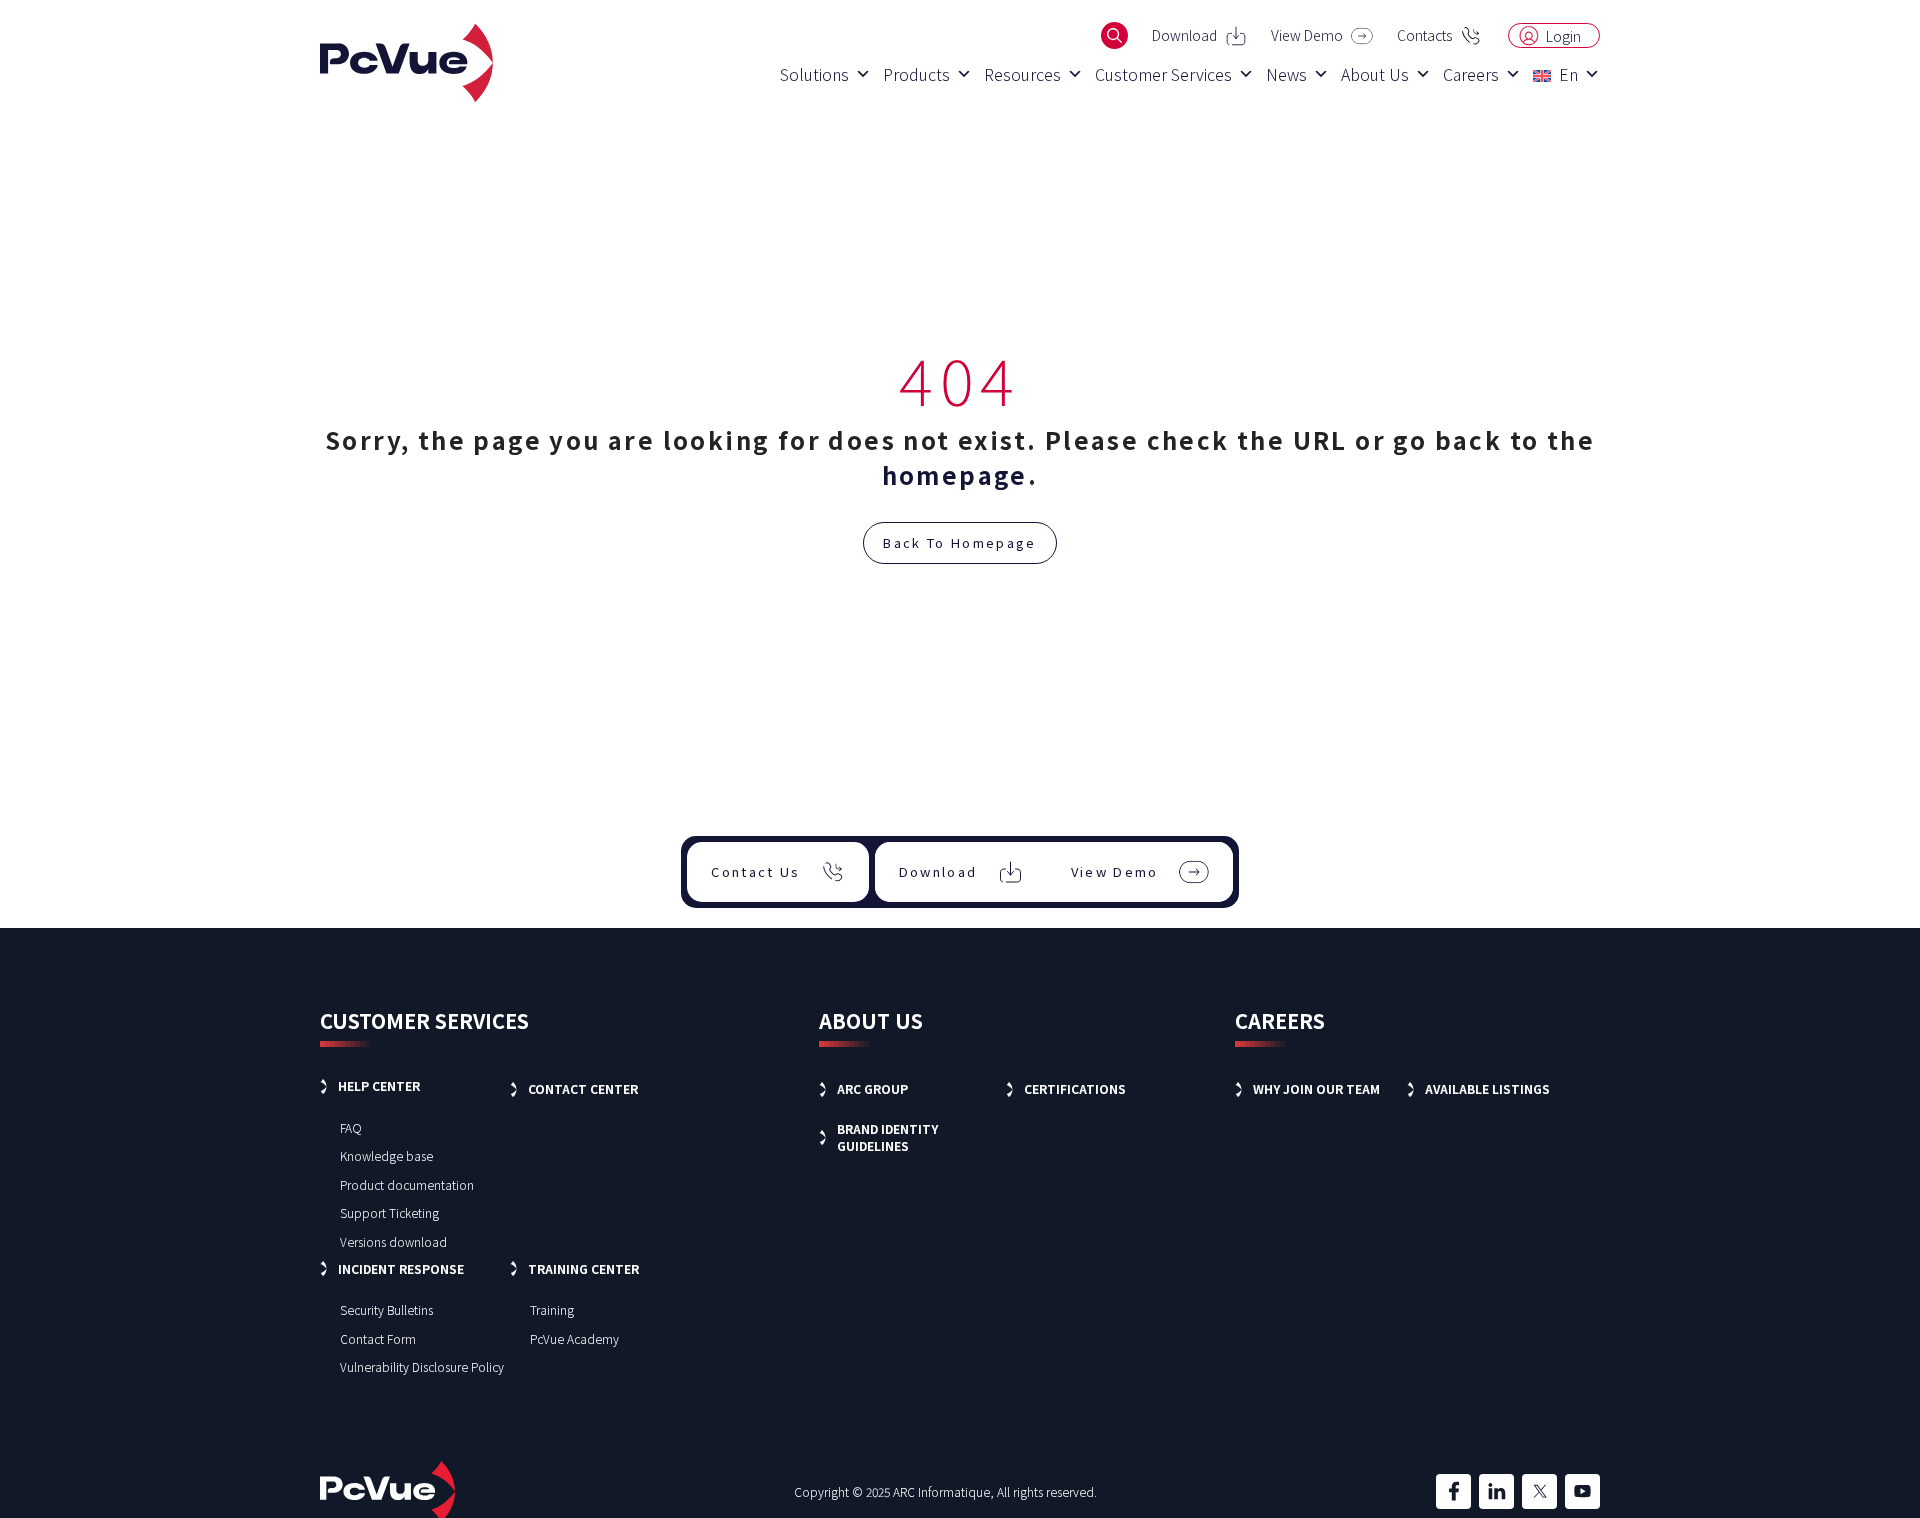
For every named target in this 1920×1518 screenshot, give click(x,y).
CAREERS (1280, 1020)
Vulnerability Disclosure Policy (422, 1366)
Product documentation (407, 1184)
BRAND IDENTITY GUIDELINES (887, 1137)
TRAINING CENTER (583, 1268)
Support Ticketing (389, 1212)
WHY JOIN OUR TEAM (1316, 1088)
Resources (1022, 74)
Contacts (1424, 35)
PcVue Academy (574, 1338)
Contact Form (378, 1338)
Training (552, 1309)
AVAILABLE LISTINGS (1487, 1088)
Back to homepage (959, 542)
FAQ (351, 1127)
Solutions (814, 74)
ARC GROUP (872, 1088)
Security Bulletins (386, 1309)
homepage (955, 474)
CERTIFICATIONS (1075, 1088)
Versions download (393, 1241)
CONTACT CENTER (583, 1088)
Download (1184, 35)
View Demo (1307, 35)
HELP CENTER (379, 1085)
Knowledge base (386, 1155)
